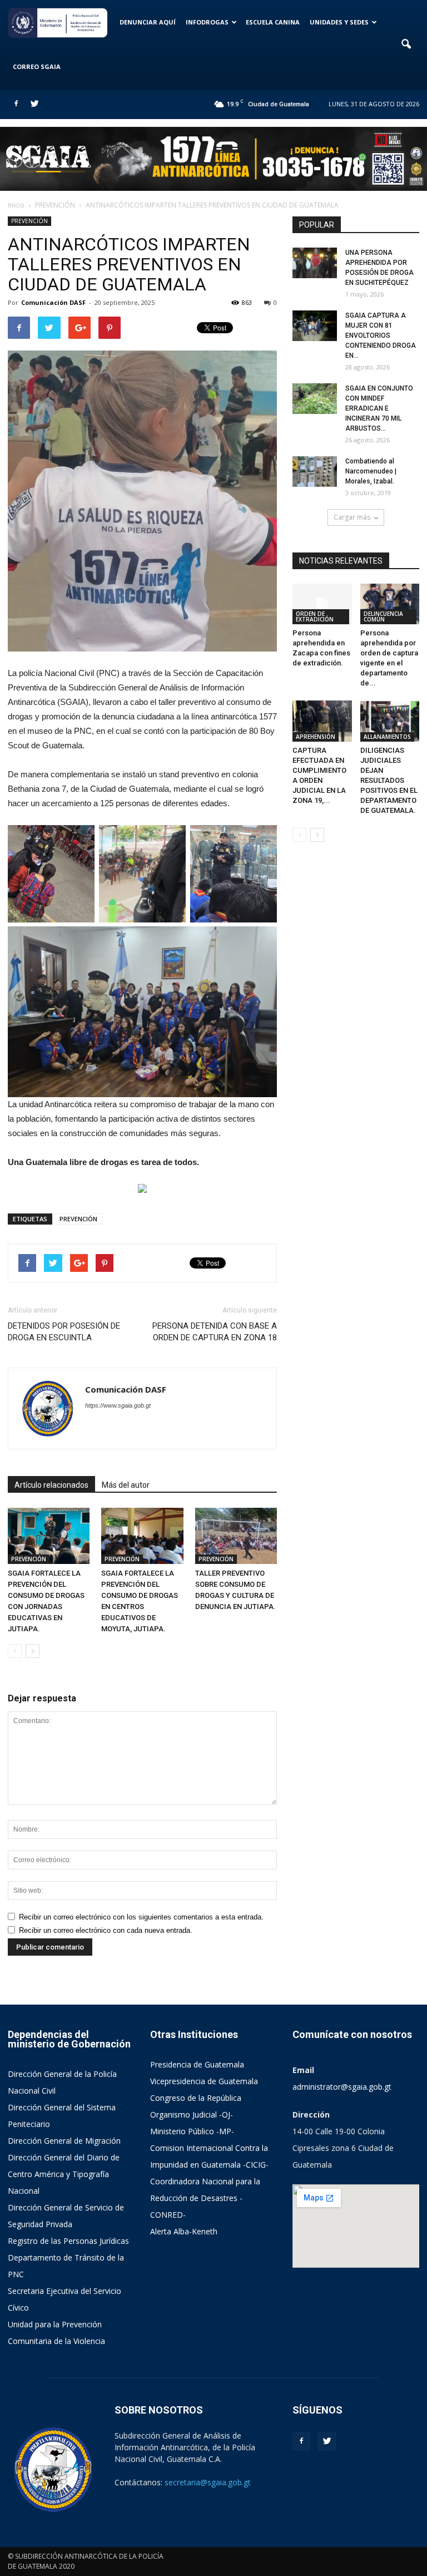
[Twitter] (34, 104)
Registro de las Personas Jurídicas (68, 2241)
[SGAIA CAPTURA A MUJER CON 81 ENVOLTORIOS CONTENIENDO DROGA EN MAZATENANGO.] (315, 326)
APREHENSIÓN (316, 737)
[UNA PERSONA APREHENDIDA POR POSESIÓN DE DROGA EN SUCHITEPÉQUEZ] (315, 263)
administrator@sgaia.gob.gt (342, 2087)
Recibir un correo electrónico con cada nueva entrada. (106, 1930)
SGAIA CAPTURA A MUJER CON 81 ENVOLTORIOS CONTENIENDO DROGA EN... (381, 335)
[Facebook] (16, 104)
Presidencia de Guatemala (197, 2064)
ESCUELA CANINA (273, 22)
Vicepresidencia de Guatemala (204, 2081)
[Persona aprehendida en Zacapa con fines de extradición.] (322, 604)
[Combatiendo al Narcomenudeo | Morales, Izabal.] (315, 472)
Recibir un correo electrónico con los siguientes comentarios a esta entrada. (141, 1917)
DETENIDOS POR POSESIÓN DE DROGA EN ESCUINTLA (64, 1332)
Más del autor (126, 1485)
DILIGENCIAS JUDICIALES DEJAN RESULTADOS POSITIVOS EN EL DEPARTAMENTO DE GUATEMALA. (389, 780)
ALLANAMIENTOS (387, 737)
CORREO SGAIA (37, 66)
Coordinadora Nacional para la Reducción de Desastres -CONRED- (205, 2198)
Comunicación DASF (53, 302)
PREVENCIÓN (29, 221)
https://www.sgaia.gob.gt (118, 1405)
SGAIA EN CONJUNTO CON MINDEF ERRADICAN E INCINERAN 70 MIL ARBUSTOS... (379, 408)
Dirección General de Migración (64, 2141)
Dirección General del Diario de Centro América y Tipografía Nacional (64, 2174)
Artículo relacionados (51, 1485)
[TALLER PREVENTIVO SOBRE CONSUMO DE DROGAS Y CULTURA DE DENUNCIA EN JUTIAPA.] (236, 1536)
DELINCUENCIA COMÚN (383, 616)
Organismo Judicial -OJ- (192, 2114)
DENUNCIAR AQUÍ (148, 22)
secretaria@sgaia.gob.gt (208, 2482)
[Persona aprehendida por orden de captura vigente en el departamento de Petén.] (390, 604)
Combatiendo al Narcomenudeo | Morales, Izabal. (371, 471)
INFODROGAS (207, 22)
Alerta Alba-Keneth (184, 2231)
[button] (406, 45)
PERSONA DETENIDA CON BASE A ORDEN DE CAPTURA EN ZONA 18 (215, 1332)
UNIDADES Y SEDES (339, 22)
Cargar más (352, 517)
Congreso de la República (196, 2098)
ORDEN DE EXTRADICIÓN (315, 616)
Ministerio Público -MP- (192, 2131)
